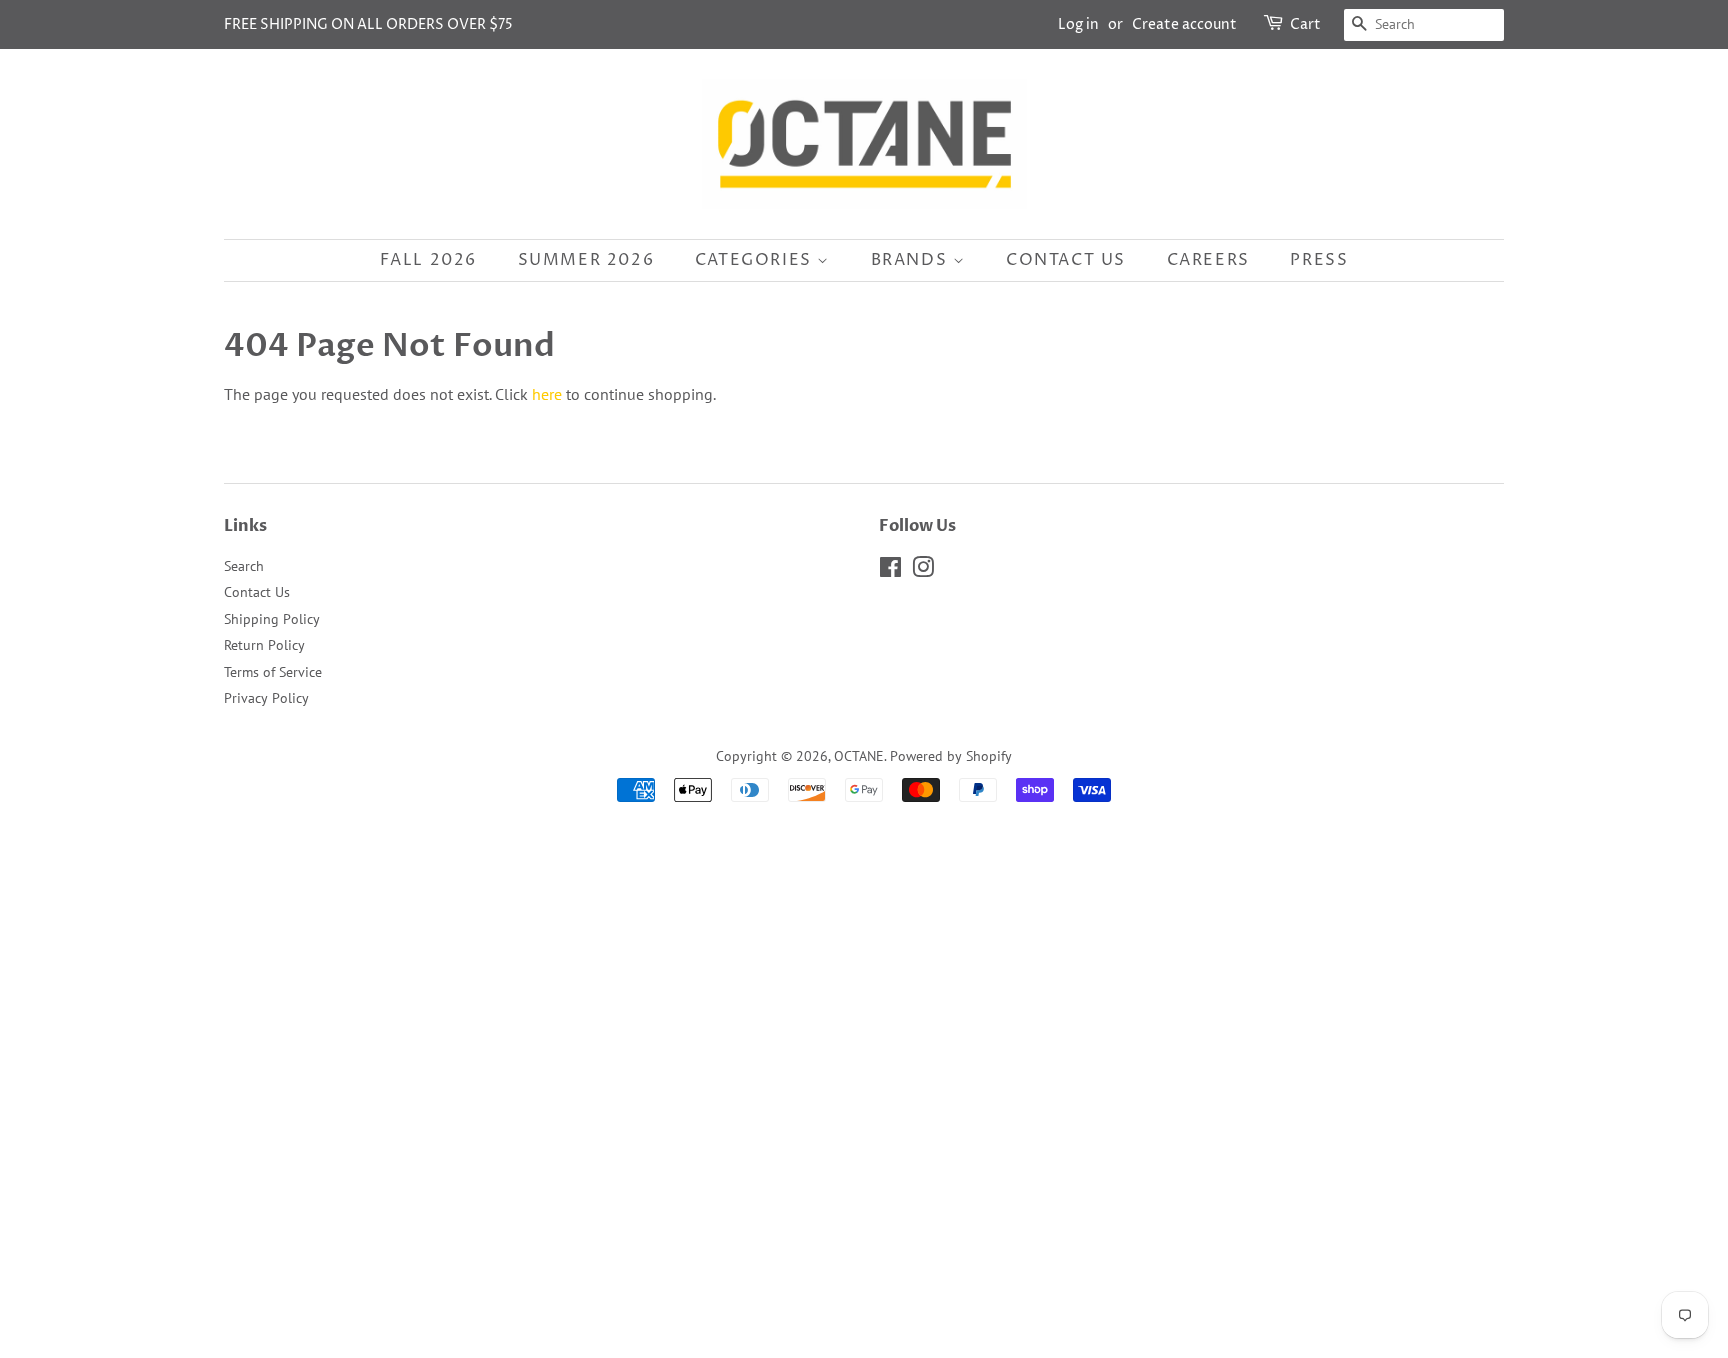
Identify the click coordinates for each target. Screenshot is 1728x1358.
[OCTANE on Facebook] (890, 571)
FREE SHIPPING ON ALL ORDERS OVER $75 (368, 24)
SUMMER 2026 (586, 260)
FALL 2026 (428, 260)
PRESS (1319, 260)
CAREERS (1208, 260)
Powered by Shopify (951, 756)
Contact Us (257, 592)
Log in (1078, 24)
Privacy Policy (266, 698)
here (547, 394)
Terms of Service (273, 672)
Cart (1305, 24)
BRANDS (912, 260)
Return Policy (264, 645)
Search (244, 566)
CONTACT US (1066, 260)
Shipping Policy (272, 619)
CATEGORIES (756, 260)
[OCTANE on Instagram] (923, 571)
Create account (1184, 24)
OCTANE (859, 756)
